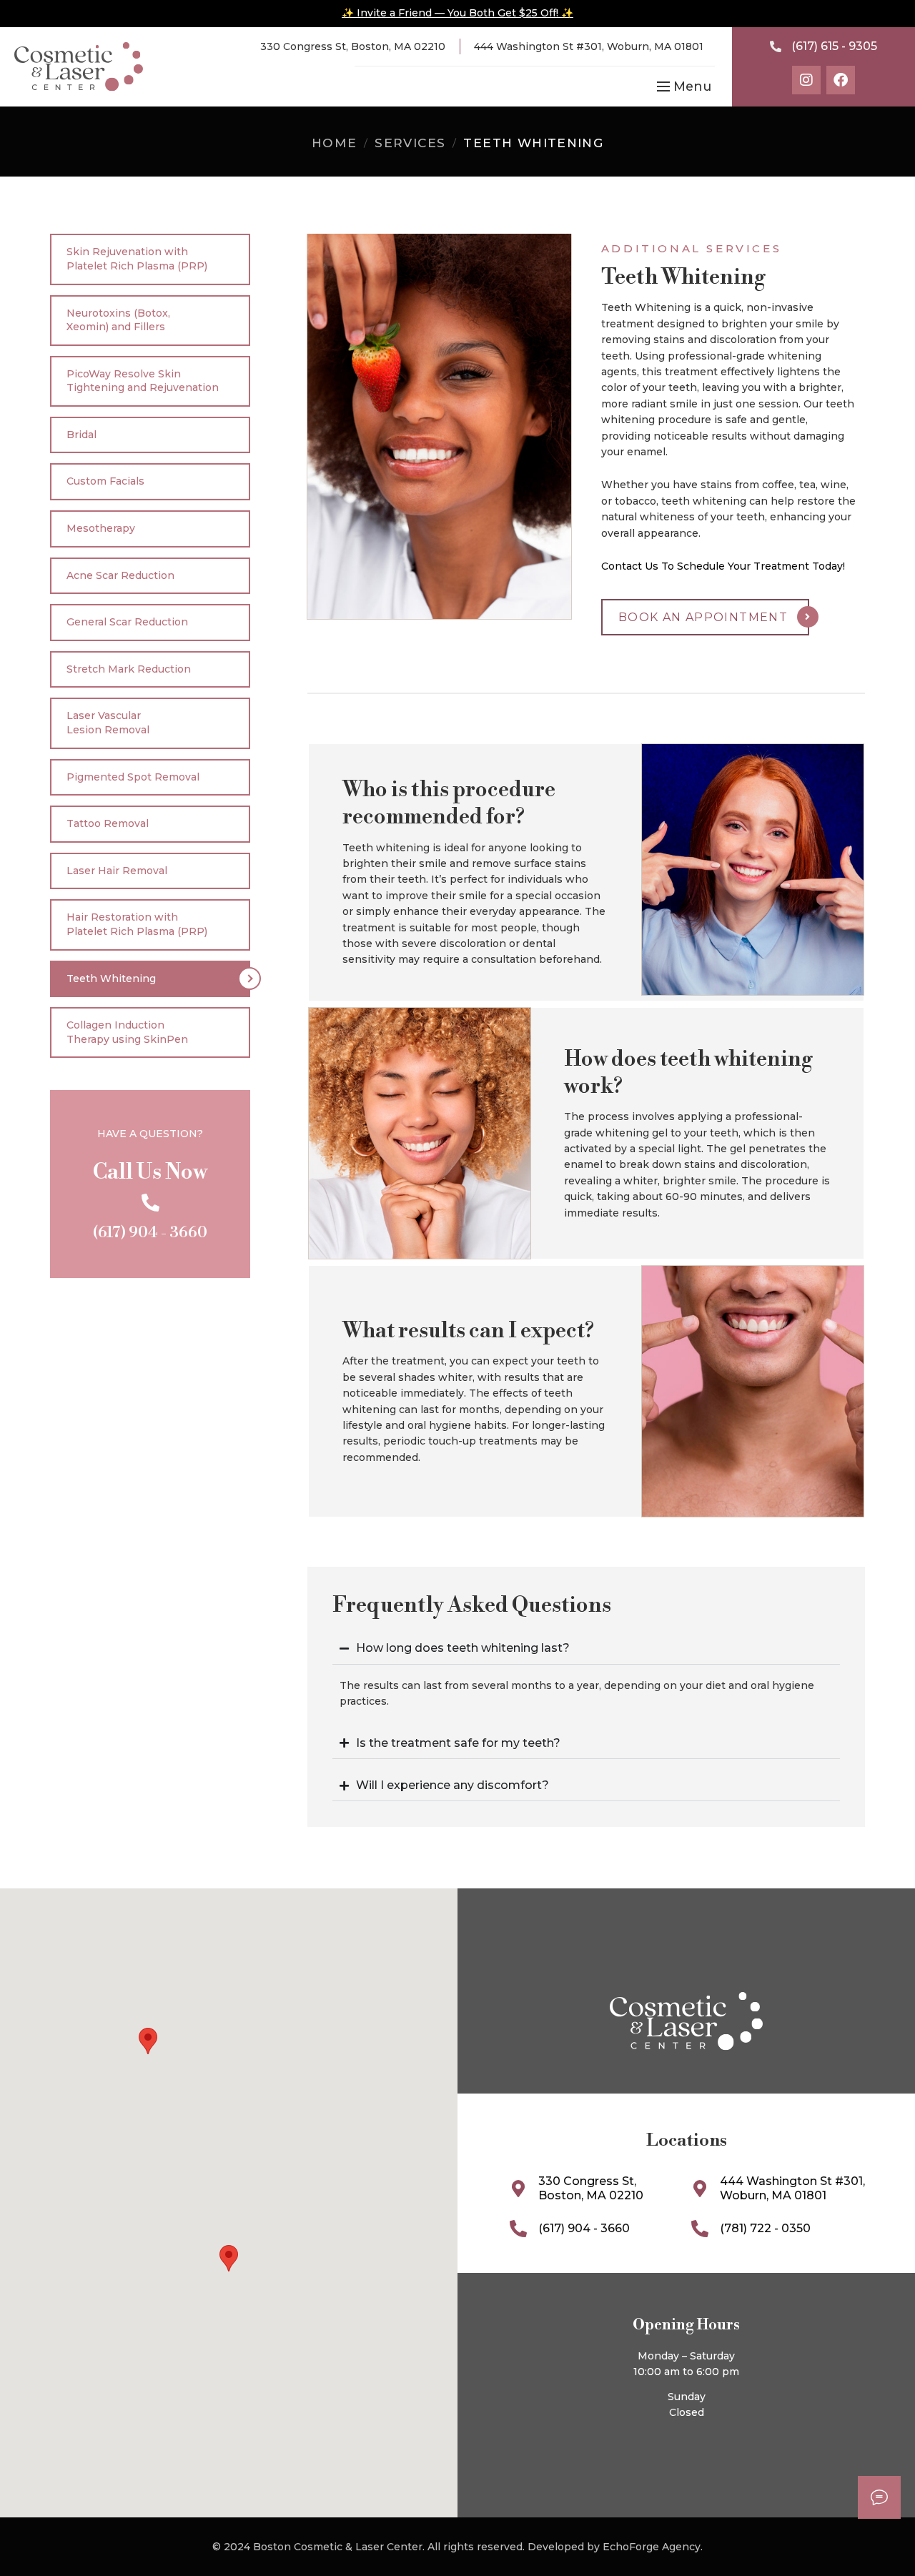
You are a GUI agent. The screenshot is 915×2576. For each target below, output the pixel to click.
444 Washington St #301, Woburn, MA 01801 (589, 46)
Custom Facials (105, 481)
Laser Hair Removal (117, 871)
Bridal (81, 435)
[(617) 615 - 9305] (776, 46)
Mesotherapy (101, 528)
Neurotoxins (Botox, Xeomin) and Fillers (118, 320)
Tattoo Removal (108, 823)
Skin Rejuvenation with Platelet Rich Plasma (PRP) (137, 259)
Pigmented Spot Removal (133, 777)
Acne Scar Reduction (120, 575)
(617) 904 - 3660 (150, 1233)
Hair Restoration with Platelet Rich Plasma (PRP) (137, 924)
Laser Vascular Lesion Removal (108, 723)
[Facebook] (841, 80)
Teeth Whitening (111, 979)
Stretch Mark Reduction (129, 669)
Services (410, 143)
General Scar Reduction (127, 622)
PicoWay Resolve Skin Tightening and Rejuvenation (143, 381)
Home (335, 143)
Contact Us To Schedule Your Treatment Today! (723, 566)
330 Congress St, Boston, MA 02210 (353, 46)
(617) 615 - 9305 (834, 46)
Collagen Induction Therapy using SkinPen (127, 1032)
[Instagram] (806, 80)
